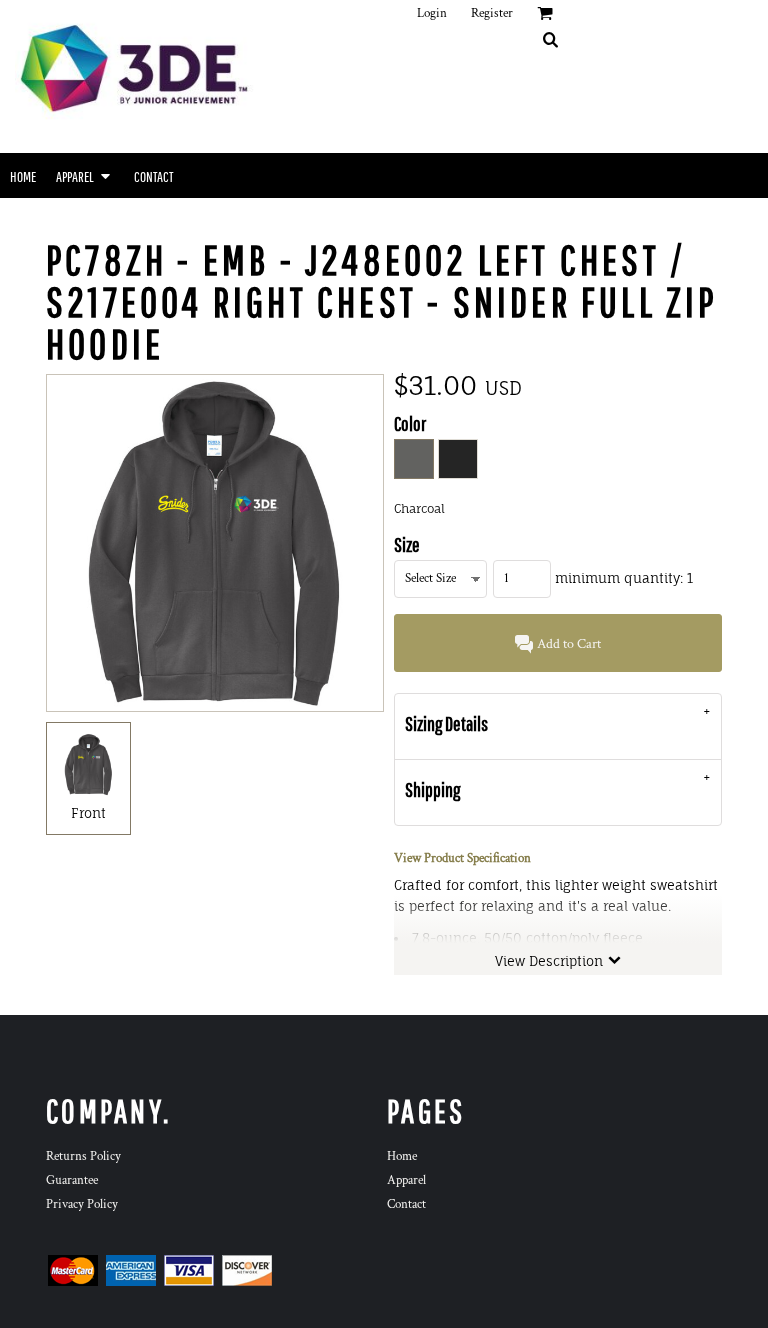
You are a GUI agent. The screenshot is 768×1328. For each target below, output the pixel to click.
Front (88, 813)
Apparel (406, 1180)
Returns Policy (83, 1156)
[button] (550, 39)
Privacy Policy (82, 1204)
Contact (406, 1204)
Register (492, 13)
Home (402, 1156)
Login (432, 13)
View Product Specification (462, 858)
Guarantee (72, 1180)
